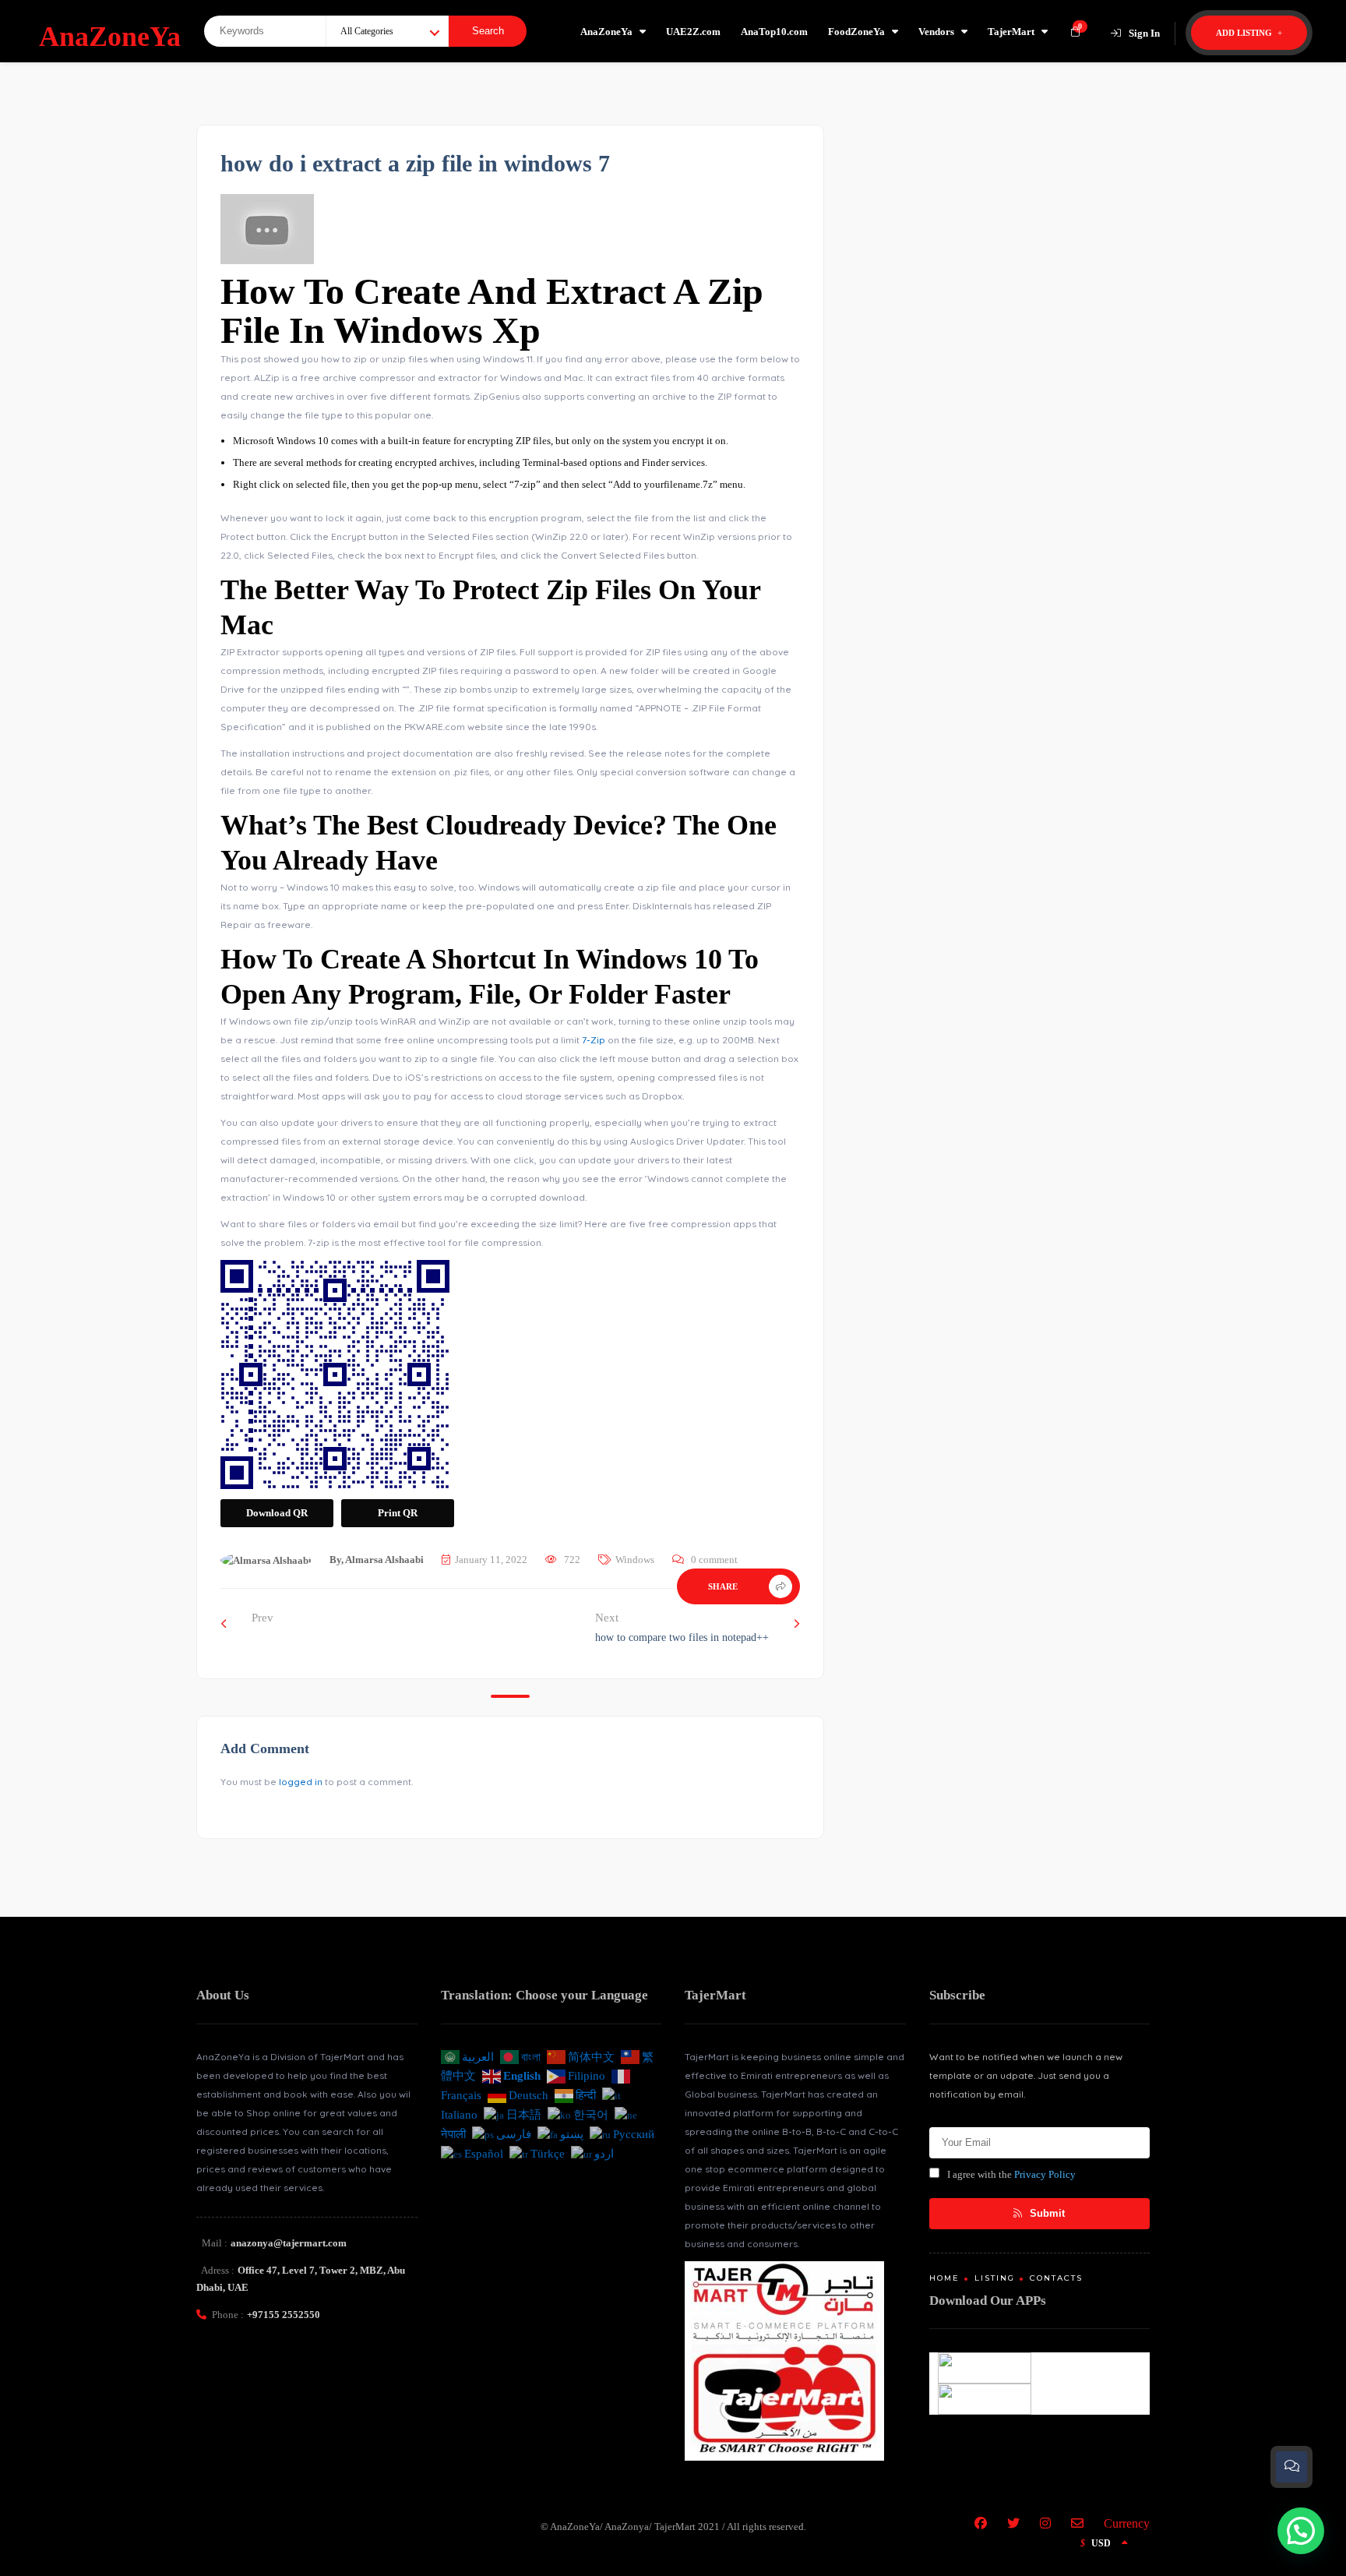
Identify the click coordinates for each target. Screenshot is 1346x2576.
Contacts (1056, 2278)
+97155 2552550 (284, 2315)
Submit (1046, 2213)
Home (944, 2278)
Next (682, 1627)
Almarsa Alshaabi (384, 1560)
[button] (1301, 2531)
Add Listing (1245, 33)
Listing (995, 2278)
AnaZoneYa (606, 32)
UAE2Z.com (693, 32)
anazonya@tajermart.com (289, 2243)
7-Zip (594, 1040)
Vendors (936, 32)
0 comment (714, 1560)
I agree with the (1011, 2174)
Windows (635, 1560)
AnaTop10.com (774, 32)
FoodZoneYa (856, 32)
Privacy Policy (1045, 2174)
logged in (301, 1782)
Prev (263, 1618)
